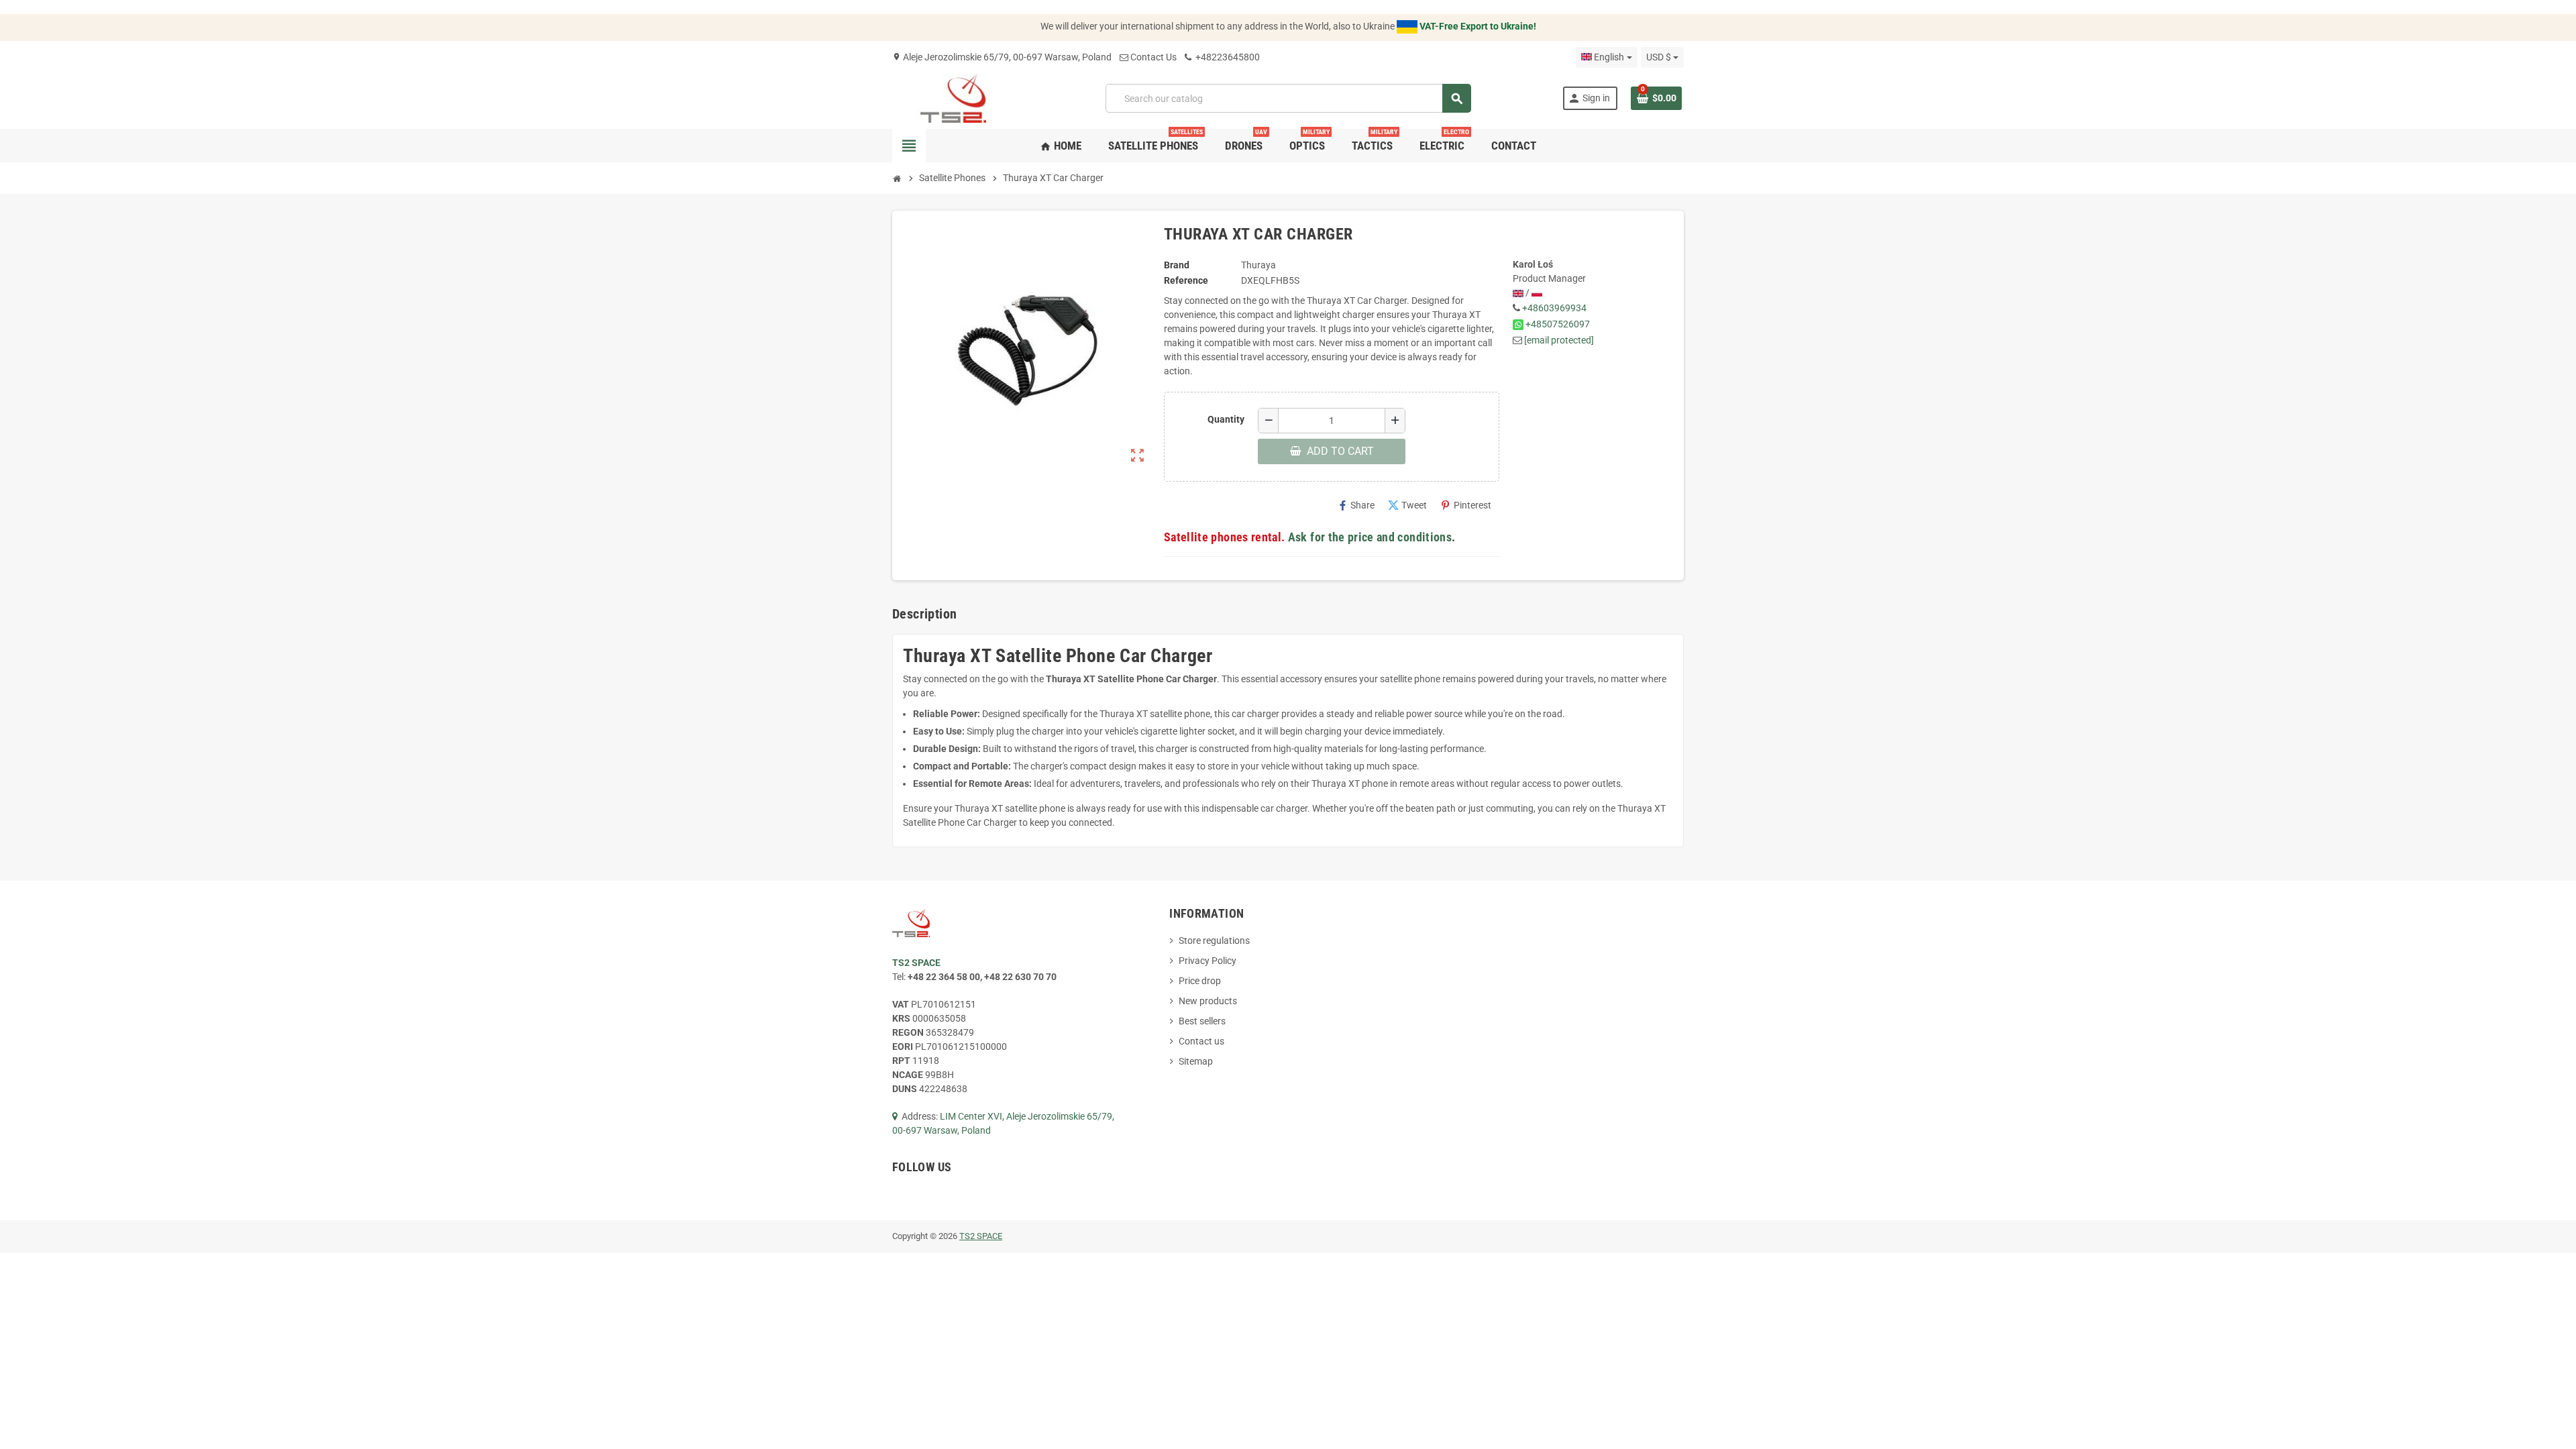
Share (1356, 505)
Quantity (1226, 419)
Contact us (1201, 1041)
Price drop (1200, 981)
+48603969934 (1554, 308)
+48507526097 (1558, 324)
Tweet (1407, 505)
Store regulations (1214, 941)
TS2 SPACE (981, 1236)
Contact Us (1153, 57)
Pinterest (1466, 505)
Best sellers (1202, 1021)
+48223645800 (1227, 57)
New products (1208, 1001)
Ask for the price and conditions (1370, 537)
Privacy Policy (1207, 961)
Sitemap (1196, 1061)
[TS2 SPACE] (954, 97)
